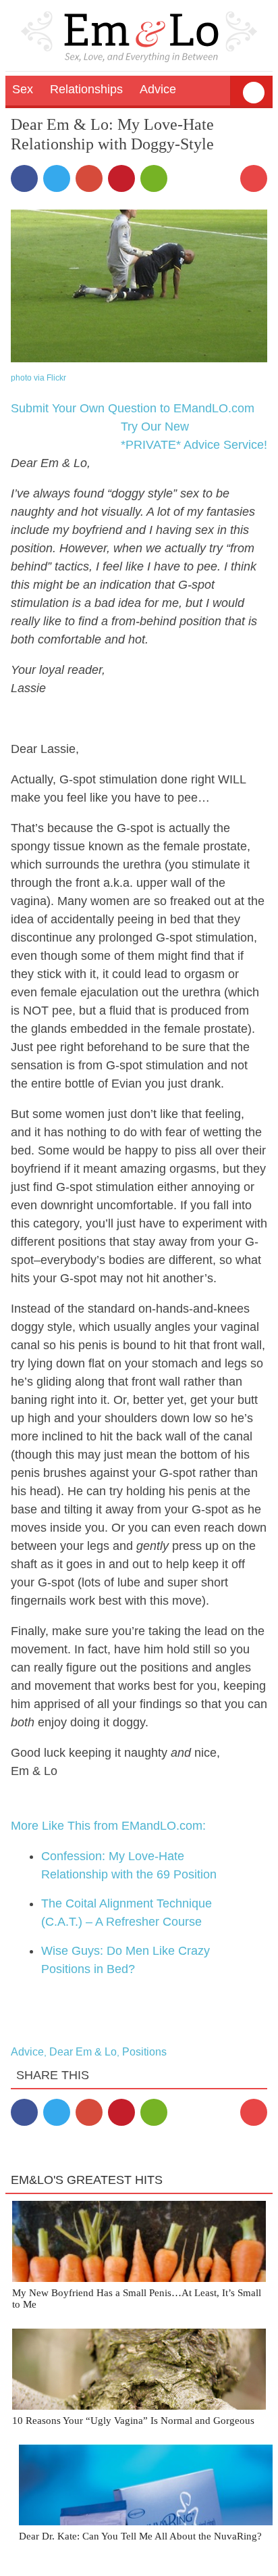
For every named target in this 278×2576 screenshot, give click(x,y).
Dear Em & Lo (83, 2052)
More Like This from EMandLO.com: (108, 1826)
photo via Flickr (38, 378)
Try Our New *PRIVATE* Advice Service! (194, 436)
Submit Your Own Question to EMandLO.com (133, 408)
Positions (144, 2052)
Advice (27, 2052)
